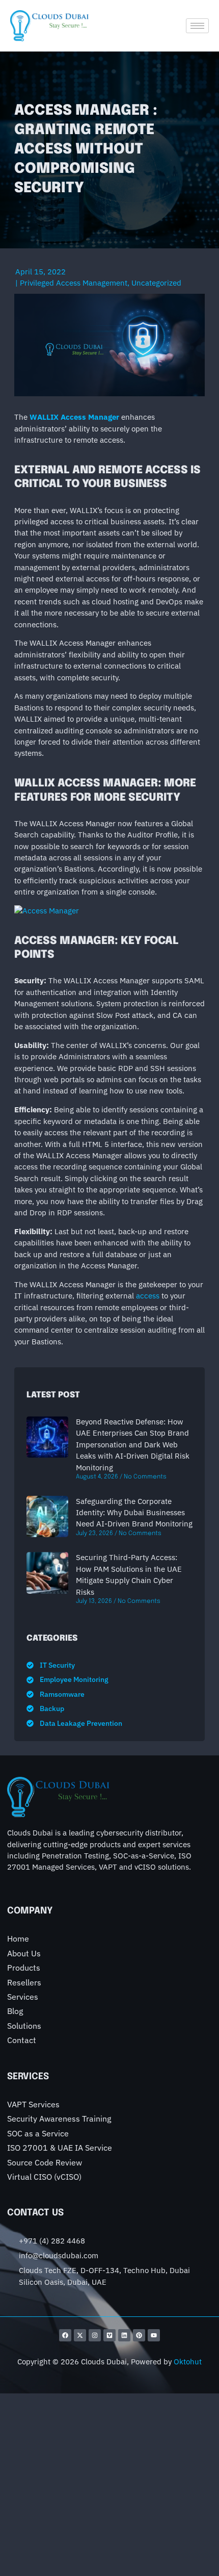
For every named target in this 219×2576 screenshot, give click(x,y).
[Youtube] (154, 2335)
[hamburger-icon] (197, 26)
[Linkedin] (124, 2335)
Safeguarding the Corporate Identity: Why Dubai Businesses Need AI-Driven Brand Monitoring (134, 1513)
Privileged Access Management (74, 283)
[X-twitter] (80, 2335)
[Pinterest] (139, 2335)
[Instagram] (95, 2335)
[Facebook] (65, 2335)
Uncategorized (156, 283)
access (148, 1296)
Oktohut (188, 2362)
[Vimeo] (109, 2335)
